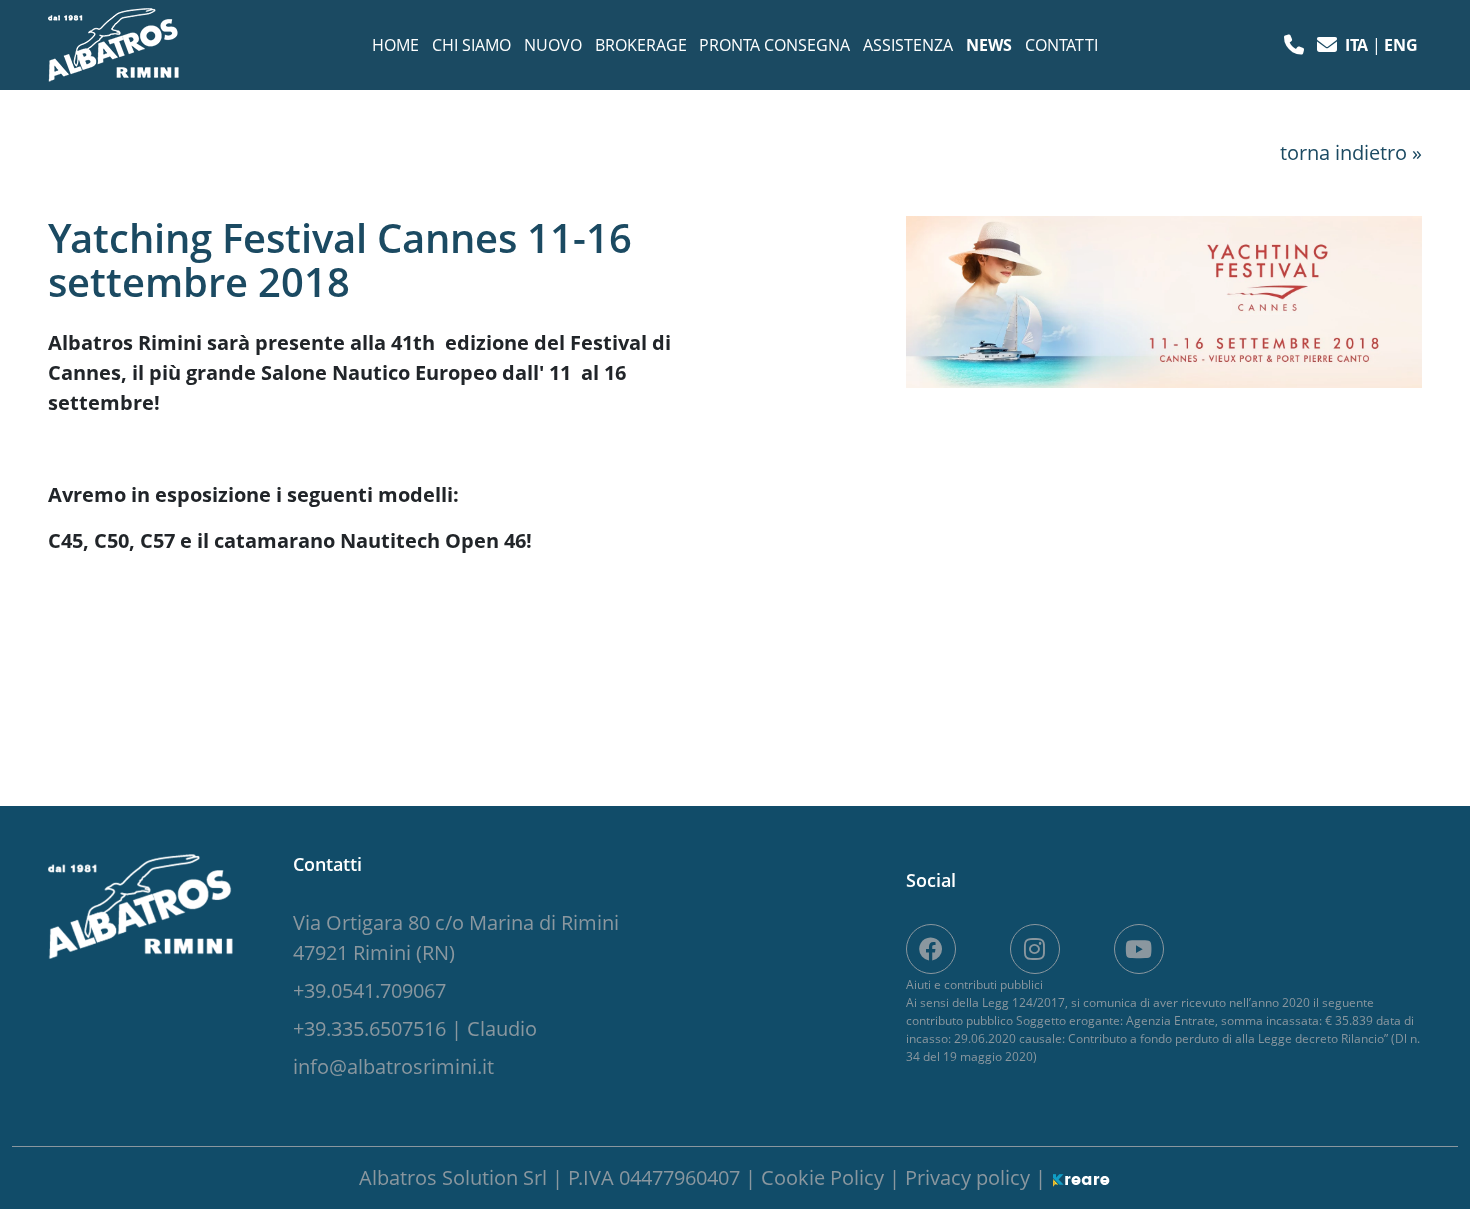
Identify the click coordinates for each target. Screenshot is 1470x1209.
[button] (1296, 44)
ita (1358, 45)
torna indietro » (1351, 152)
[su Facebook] (931, 949)
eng (1401, 45)
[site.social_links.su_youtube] (1139, 949)
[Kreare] (1081, 1177)
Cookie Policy (825, 1177)
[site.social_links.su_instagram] (1035, 949)
